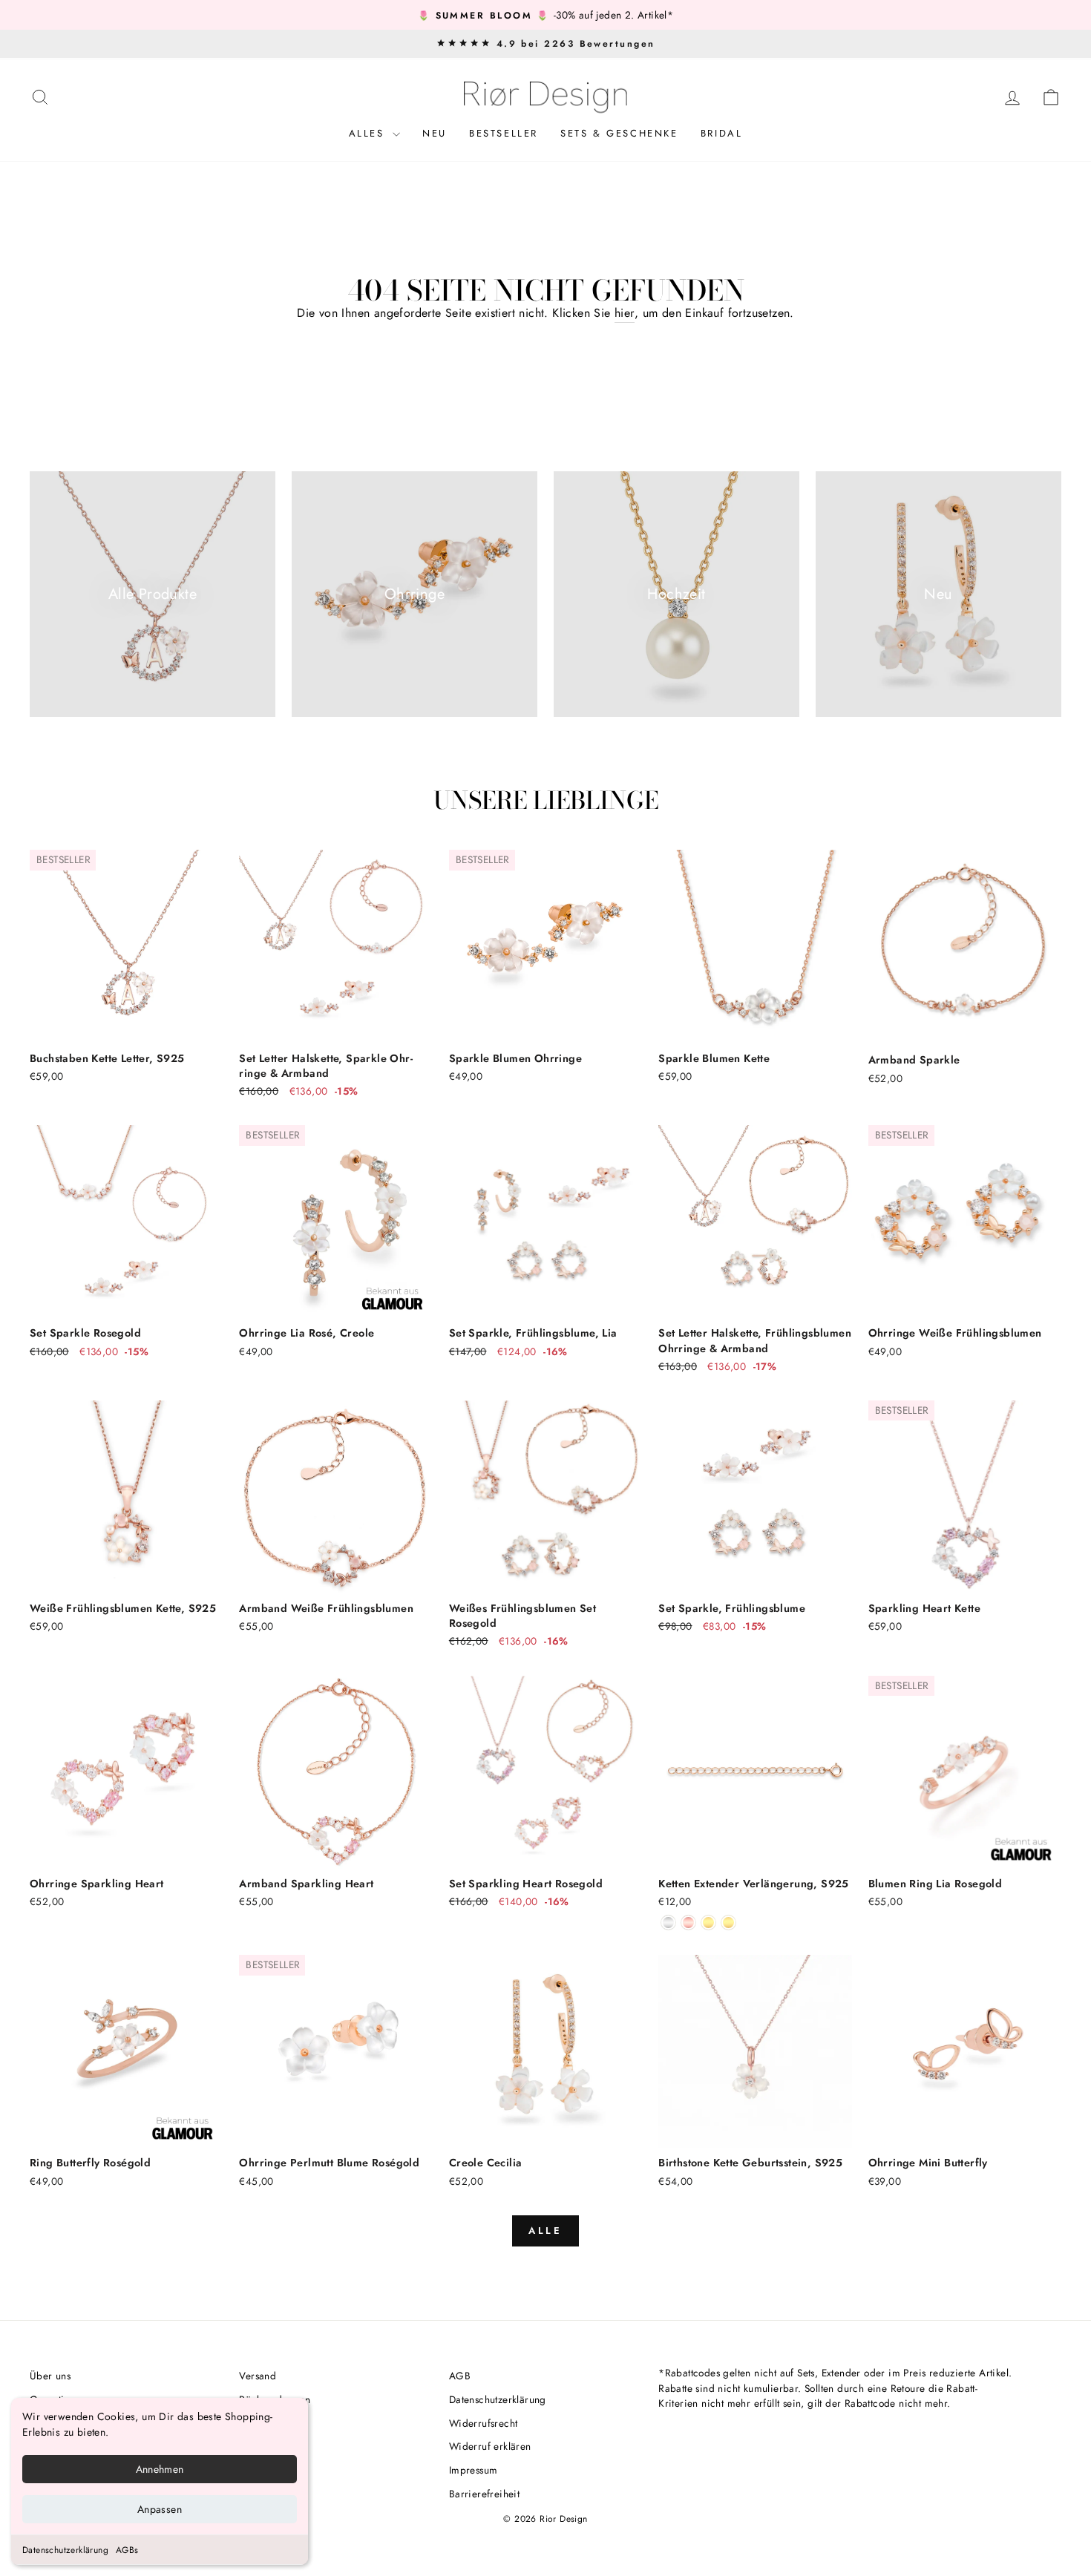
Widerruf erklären (490, 2446)
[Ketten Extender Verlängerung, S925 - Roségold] (688, 1923)
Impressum (474, 2470)
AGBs (127, 2550)
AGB (460, 2376)
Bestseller (504, 133)
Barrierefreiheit (484, 2494)
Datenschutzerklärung (65, 2550)
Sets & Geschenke (619, 133)
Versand (258, 2376)
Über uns (50, 2376)
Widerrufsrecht (484, 2423)
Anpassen (160, 2509)
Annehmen (160, 2469)
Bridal (722, 133)
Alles (369, 133)
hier (625, 313)
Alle (546, 2231)
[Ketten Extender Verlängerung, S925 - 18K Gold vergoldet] (708, 1923)
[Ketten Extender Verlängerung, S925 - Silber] (668, 1923)
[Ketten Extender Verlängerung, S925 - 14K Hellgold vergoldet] (728, 1923)
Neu (435, 133)
